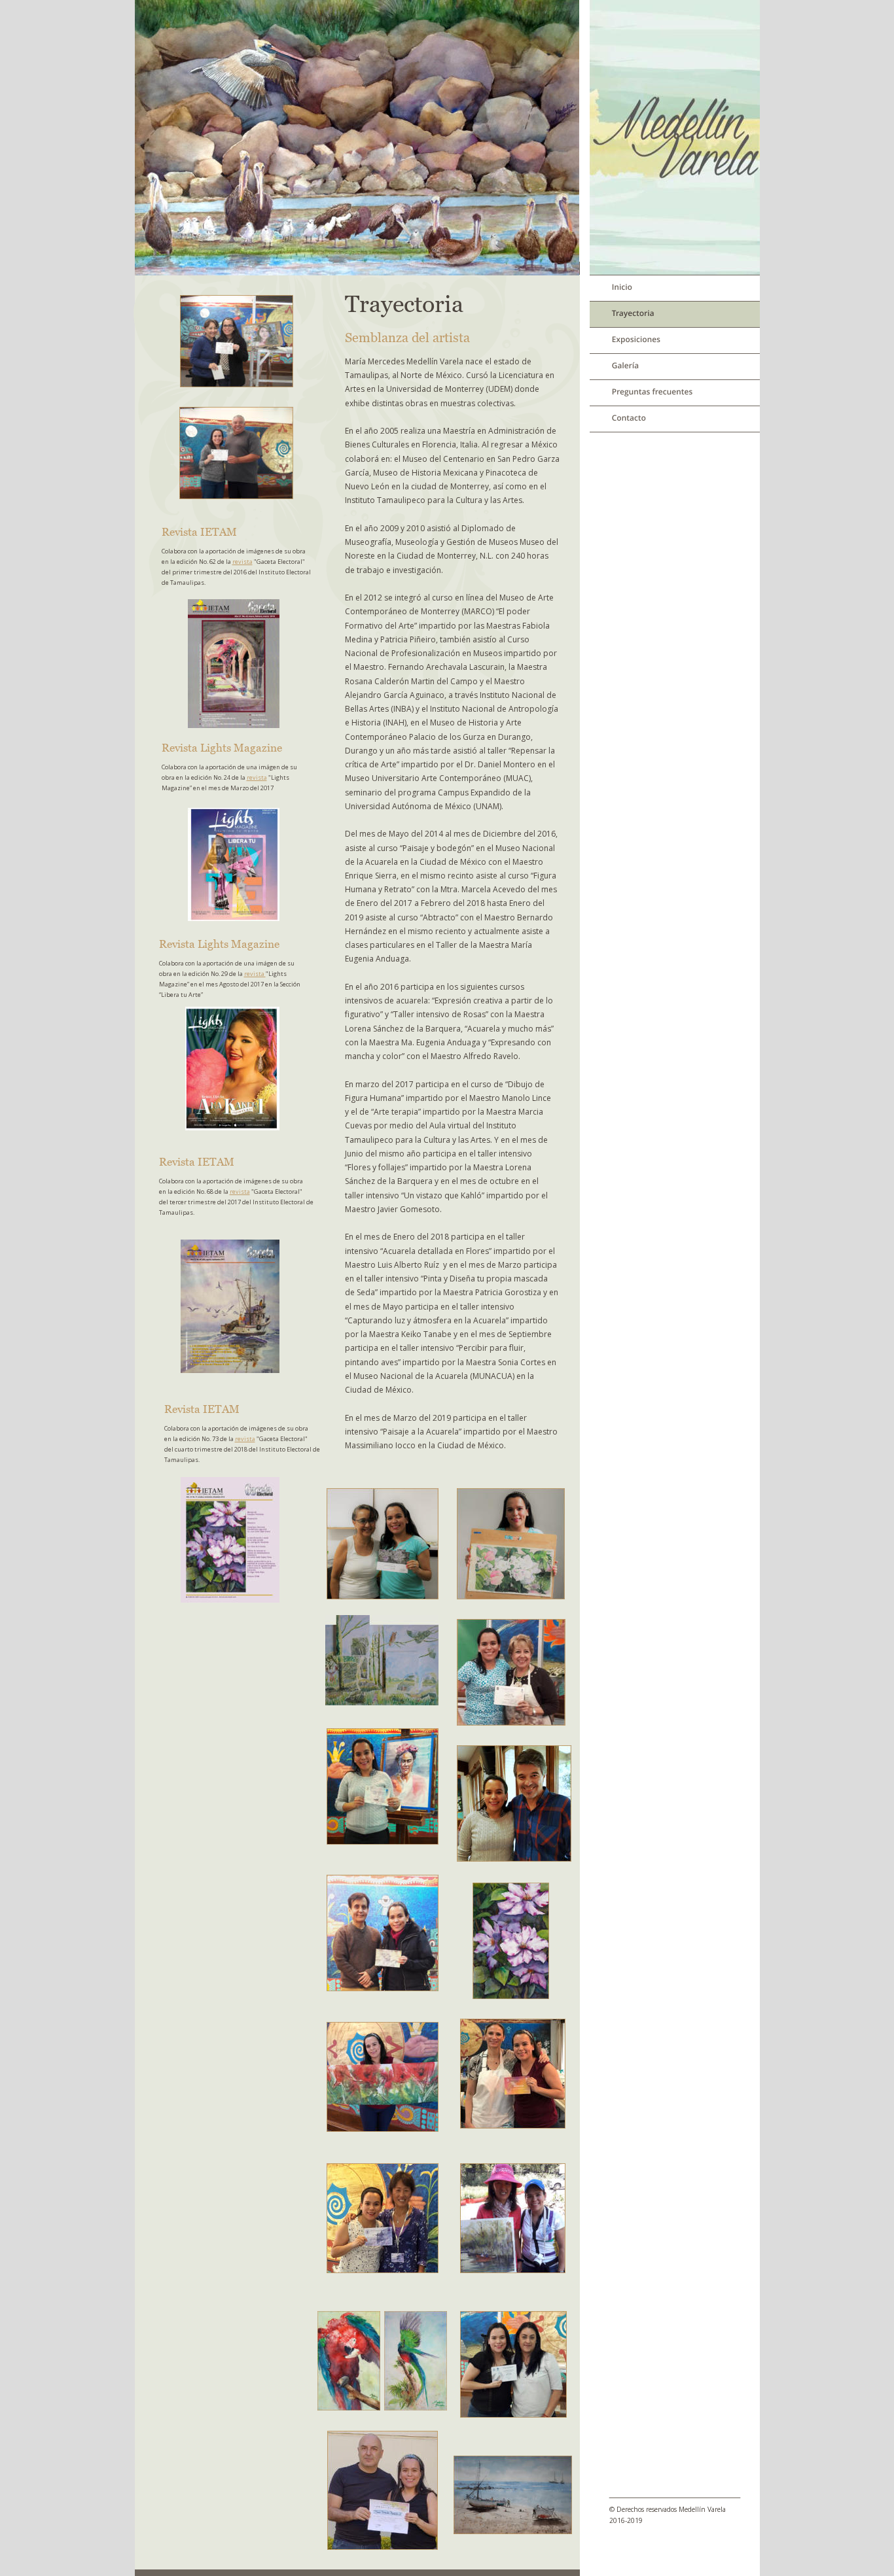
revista (242, 562)
